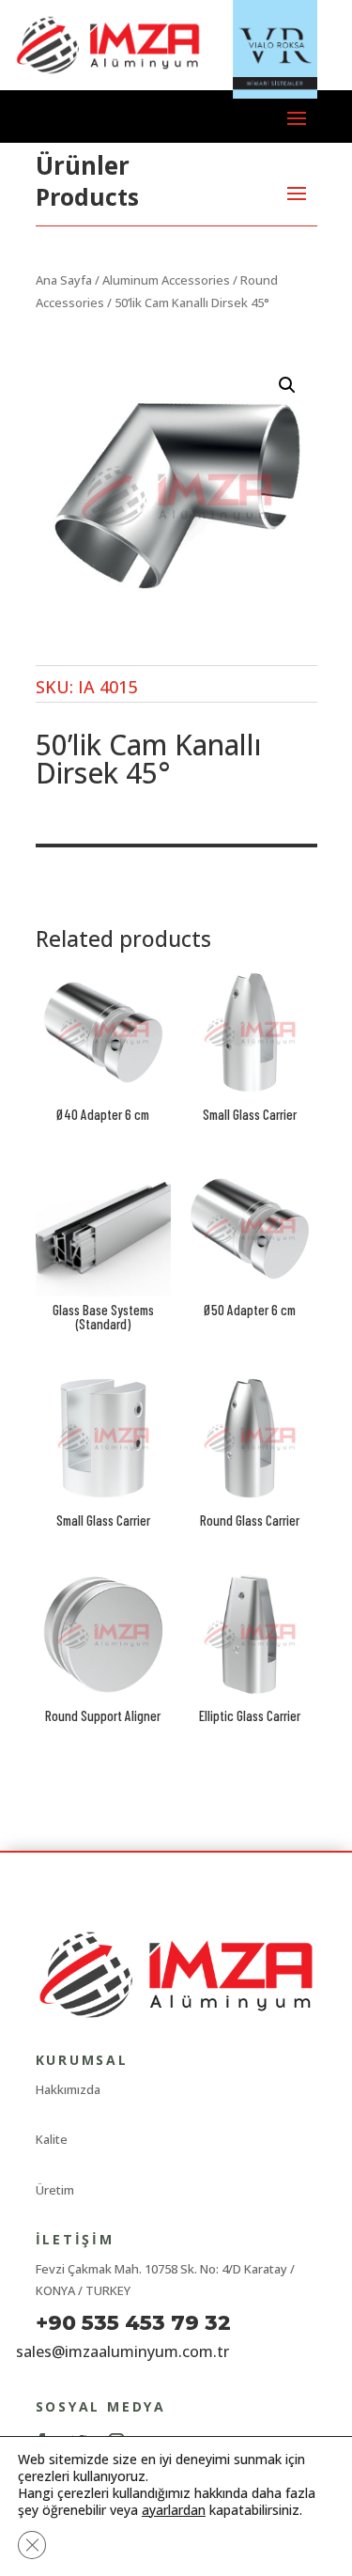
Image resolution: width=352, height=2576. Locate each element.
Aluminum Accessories (166, 280)
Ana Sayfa (64, 280)
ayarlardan (174, 2510)
